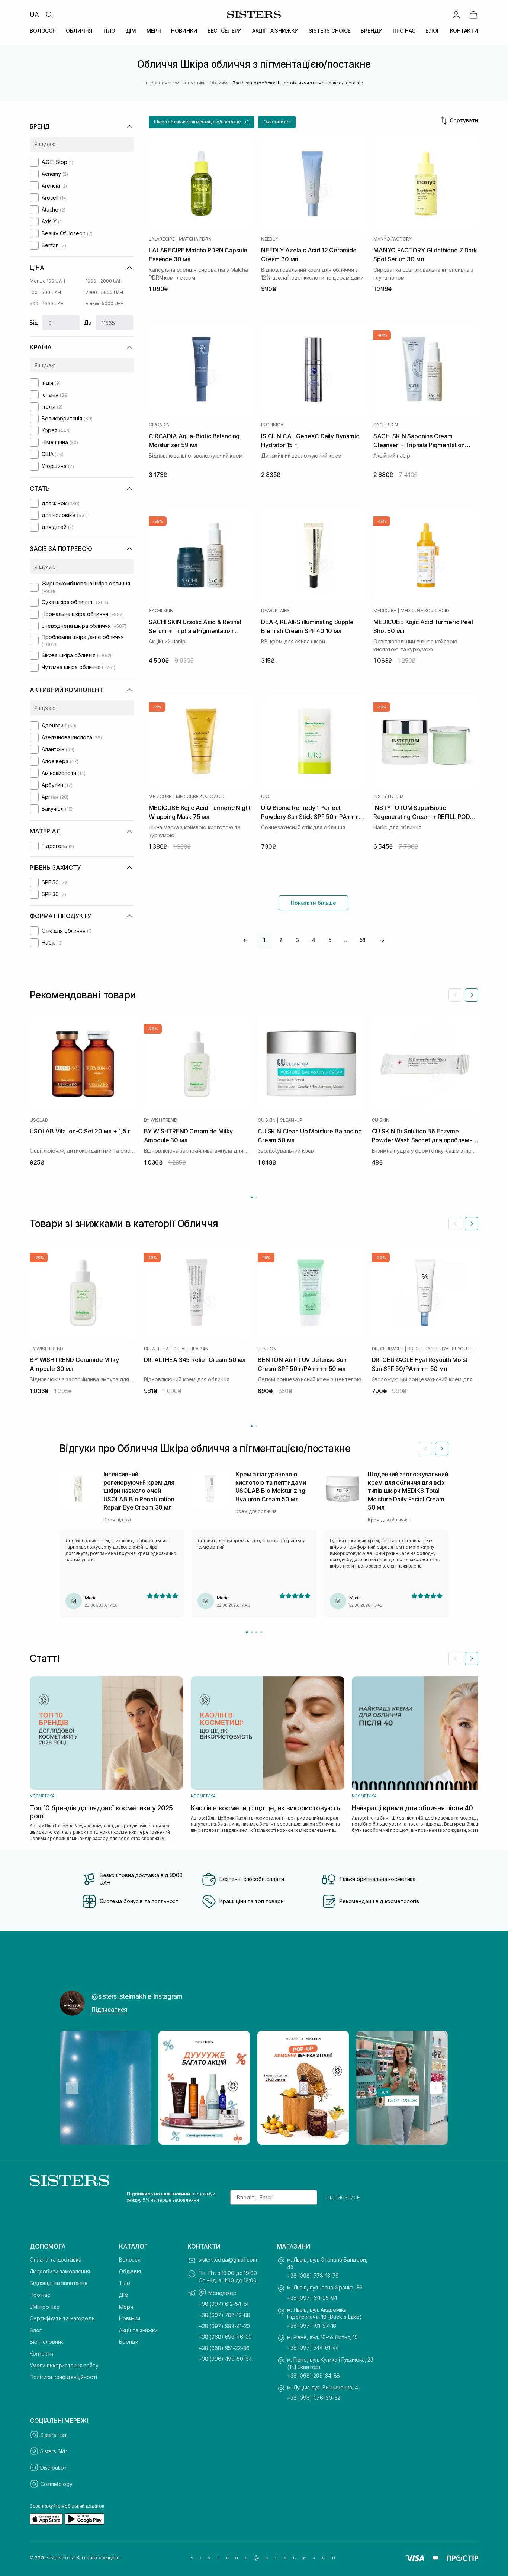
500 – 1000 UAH (47, 304)
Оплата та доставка (55, 2259)
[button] (202, 122)
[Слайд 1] (247, 1632)
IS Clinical (273, 425)
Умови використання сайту (64, 2365)
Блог (36, 2330)
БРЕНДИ (372, 31)
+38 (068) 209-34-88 (314, 2375)
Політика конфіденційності (63, 2377)
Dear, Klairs (275, 611)
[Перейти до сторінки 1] (252, 1197)
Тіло (124, 2283)
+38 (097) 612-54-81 (224, 2304)
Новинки (130, 2318)
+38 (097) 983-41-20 (224, 2326)
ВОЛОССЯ (43, 31)
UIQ (265, 797)
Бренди (129, 2342)
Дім (124, 2295)
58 (363, 940)
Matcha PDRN (195, 239)
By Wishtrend (161, 1120)
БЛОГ (433, 31)
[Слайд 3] (256, 1632)
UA (34, 14)
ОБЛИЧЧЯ (79, 31)
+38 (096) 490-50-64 (225, 2359)
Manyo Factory (393, 239)
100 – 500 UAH (45, 292)
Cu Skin (266, 1120)
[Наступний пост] (436, 2088)
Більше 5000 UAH (105, 304)
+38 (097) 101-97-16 (312, 2326)
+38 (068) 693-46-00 (225, 2337)
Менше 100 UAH (47, 281)
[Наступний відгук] (442, 1449)
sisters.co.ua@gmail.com (228, 2259)
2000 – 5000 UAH (104, 292)
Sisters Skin (54, 2451)
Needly (270, 239)
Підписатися (109, 2010)
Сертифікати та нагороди (62, 2318)
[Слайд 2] (252, 1632)
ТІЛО (109, 31)
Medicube (385, 611)
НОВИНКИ (184, 31)
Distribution (53, 2468)
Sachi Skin (386, 425)
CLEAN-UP (291, 1120)
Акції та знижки (138, 2330)
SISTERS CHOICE (330, 31)
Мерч (126, 2307)
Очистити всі (277, 122)
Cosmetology (56, 2484)
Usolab (39, 1120)
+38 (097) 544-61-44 (313, 2348)
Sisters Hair (54, 2435)
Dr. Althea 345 (191, 1349)
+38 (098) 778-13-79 (313, 2275)
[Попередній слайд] (455, 995)
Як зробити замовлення (60, 2271)
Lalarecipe (162, 239)
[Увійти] (456, 14)
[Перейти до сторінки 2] (256, 1197)
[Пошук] (49, 14)
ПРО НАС (404, 31)
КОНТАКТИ (464, 31)
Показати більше (314, 903)
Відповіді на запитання (59, 2283)
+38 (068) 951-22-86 (224, 2348)
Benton (267, 1349)
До (88, 322)
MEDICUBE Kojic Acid (425, 611)
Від (34, 322)
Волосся (130, 2259)
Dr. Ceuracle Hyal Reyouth (440, 1349)
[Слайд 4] (261, 1632)
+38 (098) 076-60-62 (314, 2398)
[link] (473, 14)
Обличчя (130, 2271)
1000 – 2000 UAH (104, 281)
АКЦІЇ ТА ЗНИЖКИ (275, 31)
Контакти (41, 2354)
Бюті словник (46, 2342)
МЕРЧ (154, 31)
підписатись (343, 2197)
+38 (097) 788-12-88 (224, 2315)
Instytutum (389, 797)
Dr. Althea (157, 1349)
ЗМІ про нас (44, 2307)
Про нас (40, 2295)
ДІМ (131, 31)
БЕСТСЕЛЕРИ (225, 31)
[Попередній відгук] (425, 1449)
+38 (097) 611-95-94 (312, 2298)
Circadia (159, 425)
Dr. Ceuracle (388, 1349)
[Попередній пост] (72, 2088)
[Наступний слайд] (472, 995)
